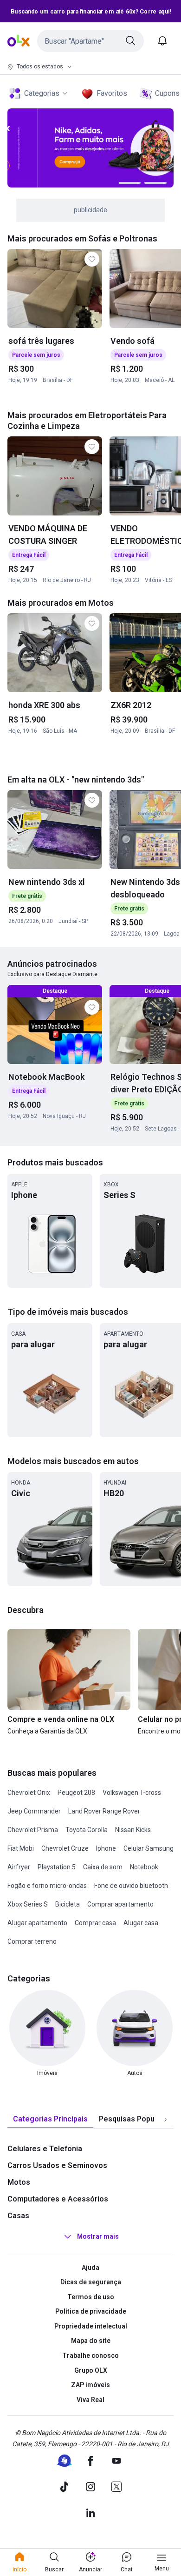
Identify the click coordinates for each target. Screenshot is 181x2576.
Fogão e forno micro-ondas (47, 1886)
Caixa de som (103, 1867)
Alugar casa (141, 1923)
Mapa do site (91, 2341)
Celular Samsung (149, 1848)
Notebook (144, 1867)
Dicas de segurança (91, 2282)
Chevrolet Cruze (65, 1848)
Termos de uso (91, 2297)
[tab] (50, 2119)
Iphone (106, 1848)
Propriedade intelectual (91, 2326)
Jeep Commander (34, 1811)
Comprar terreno (32, 1941)
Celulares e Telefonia (45, 2149)
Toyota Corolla (87, 1830)
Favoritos (112, 93)
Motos (19, 2182)
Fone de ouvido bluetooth (131, 1886)
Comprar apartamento (120, 1904)
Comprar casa (95, 1923)
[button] (90, 41)
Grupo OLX (91, 2370)
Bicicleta (68, 1904)
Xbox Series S (28, 1904)
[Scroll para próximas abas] (165, 2119)
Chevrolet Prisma (33, 1830)
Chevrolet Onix (29, 1793)
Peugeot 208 (76, 1793)
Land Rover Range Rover (104, 1811)
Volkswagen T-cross (132, 1793)
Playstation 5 (57, 1867)
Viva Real (90, 2400)
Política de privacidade (91, 2311)
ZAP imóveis (90, 2385)
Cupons (167, 93)
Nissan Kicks (133, 1830)
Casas (18, 2216)
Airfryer (19, 1867)
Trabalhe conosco (90, 2355)
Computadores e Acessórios (58, 2199)
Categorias (42, 93)
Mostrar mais (98, 2236)
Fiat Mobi (21, 1848)
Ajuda (90, 2268)
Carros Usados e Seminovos (57, 2165)
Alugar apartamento (37, 1923)
